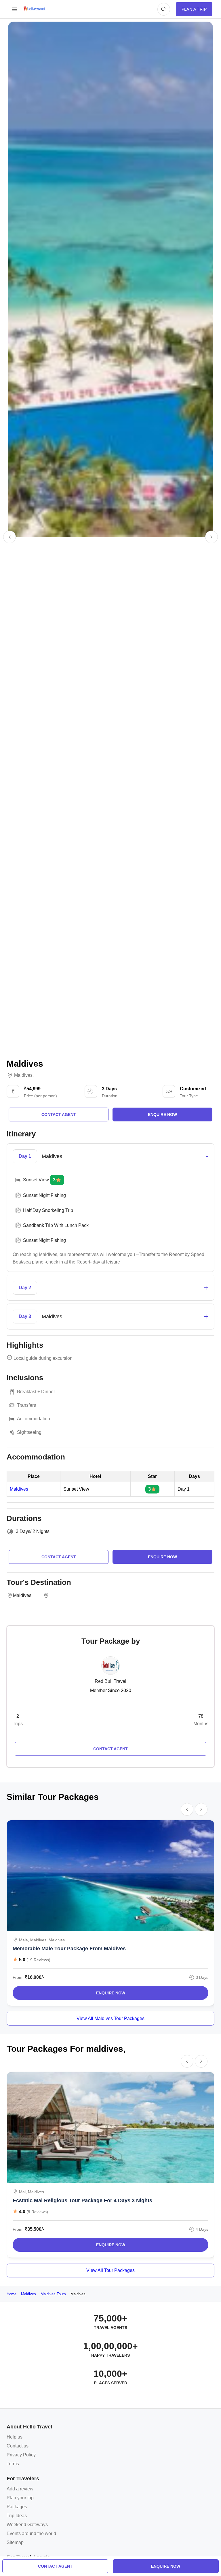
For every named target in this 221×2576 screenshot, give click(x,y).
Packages (17, 2507)
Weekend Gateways (27, 2525)
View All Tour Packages (110, 2270)
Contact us (18, 2446)
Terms (13, 2464)
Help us (15, 2437)
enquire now (166, 2566)
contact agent (55, 2566)
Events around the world (31, 2533)
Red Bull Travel (110, 1681)
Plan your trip (20, 2498)
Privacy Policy (21, 2455)
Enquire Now (111, 1993)
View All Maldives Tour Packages (110, 2018)
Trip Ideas (17, 2516)
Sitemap (15, 2542)
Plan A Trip (194, 9)
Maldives (23, 1075)
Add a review (20, 2489)
